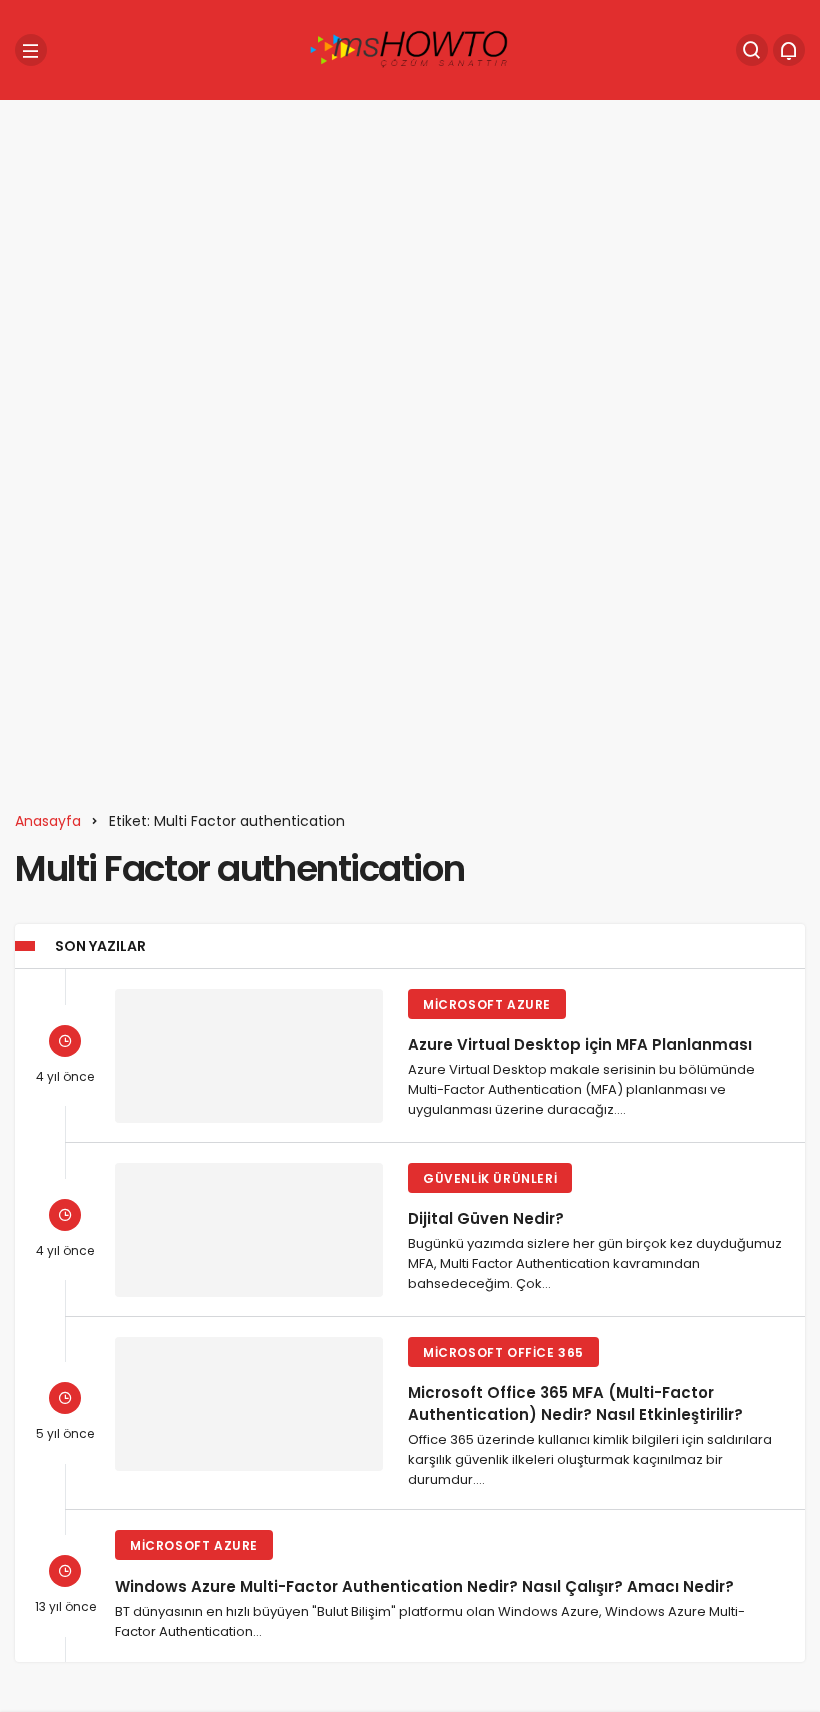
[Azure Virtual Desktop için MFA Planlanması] (249, 1056)
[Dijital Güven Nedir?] (249, 1230)
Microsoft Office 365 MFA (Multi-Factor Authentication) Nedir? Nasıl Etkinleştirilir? (575, 1403)
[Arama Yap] (752, 50)
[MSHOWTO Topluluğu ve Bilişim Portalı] (410, 48)
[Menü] (31, 50)
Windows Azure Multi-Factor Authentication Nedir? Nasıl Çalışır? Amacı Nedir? (424, 1585)
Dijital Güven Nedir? (486, 1218)
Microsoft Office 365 (503, 1352)
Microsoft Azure (487, 1004)
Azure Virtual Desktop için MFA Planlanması (580, 1044)
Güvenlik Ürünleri (490, 1178)
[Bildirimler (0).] (789, 50)
